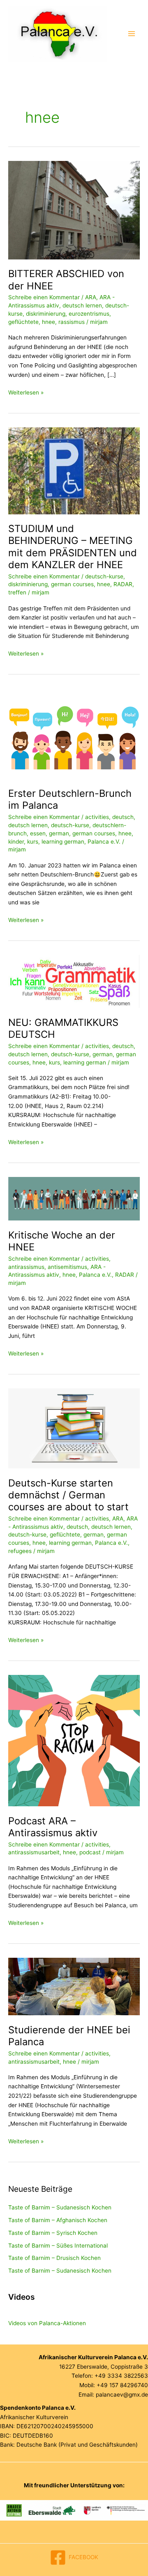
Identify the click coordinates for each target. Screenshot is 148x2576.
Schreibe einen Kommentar (44, 297)
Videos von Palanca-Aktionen (47, 2323)
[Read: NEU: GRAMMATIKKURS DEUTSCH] (74, 981)
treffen (17, 592)
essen (38, 833)
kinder (16, 842)
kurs (33, 842)
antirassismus (26, 1267)
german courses (72, 584)
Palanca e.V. (104, 842)
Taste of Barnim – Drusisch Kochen (54, 2258)
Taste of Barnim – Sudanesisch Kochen (60, 2207)
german (59, 833)
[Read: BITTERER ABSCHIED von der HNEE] (74, 210)
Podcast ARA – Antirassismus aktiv (53, 1827)
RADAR (123, 584)
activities (97, 817)
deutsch (123, 817)
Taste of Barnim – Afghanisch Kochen (58, 2220)
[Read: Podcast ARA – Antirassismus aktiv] (74, 1740)
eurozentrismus (89, 314)
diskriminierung (46, 314)
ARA (91, 297)
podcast (90, 1852)
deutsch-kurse (104, 576)
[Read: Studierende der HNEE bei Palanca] (74, 1986)
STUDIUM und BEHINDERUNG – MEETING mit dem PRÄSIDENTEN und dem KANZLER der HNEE (73, 547)
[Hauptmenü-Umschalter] (132, 34)
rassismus (72, 322)
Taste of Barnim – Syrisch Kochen (53, 2233)
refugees (20, 1551)
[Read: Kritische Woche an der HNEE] (74, 1198)
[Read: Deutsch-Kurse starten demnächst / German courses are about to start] (74, 1428)
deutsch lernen (82, 305)
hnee (49, 322)
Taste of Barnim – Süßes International (58, 2246)
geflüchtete (23, 322)
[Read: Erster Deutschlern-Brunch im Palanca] (74, 733)
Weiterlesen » (26, 393)
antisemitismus (67, 1267)
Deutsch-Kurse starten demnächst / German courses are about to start (68, 1495)
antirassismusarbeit (34, 1852)
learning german (63, 842)
